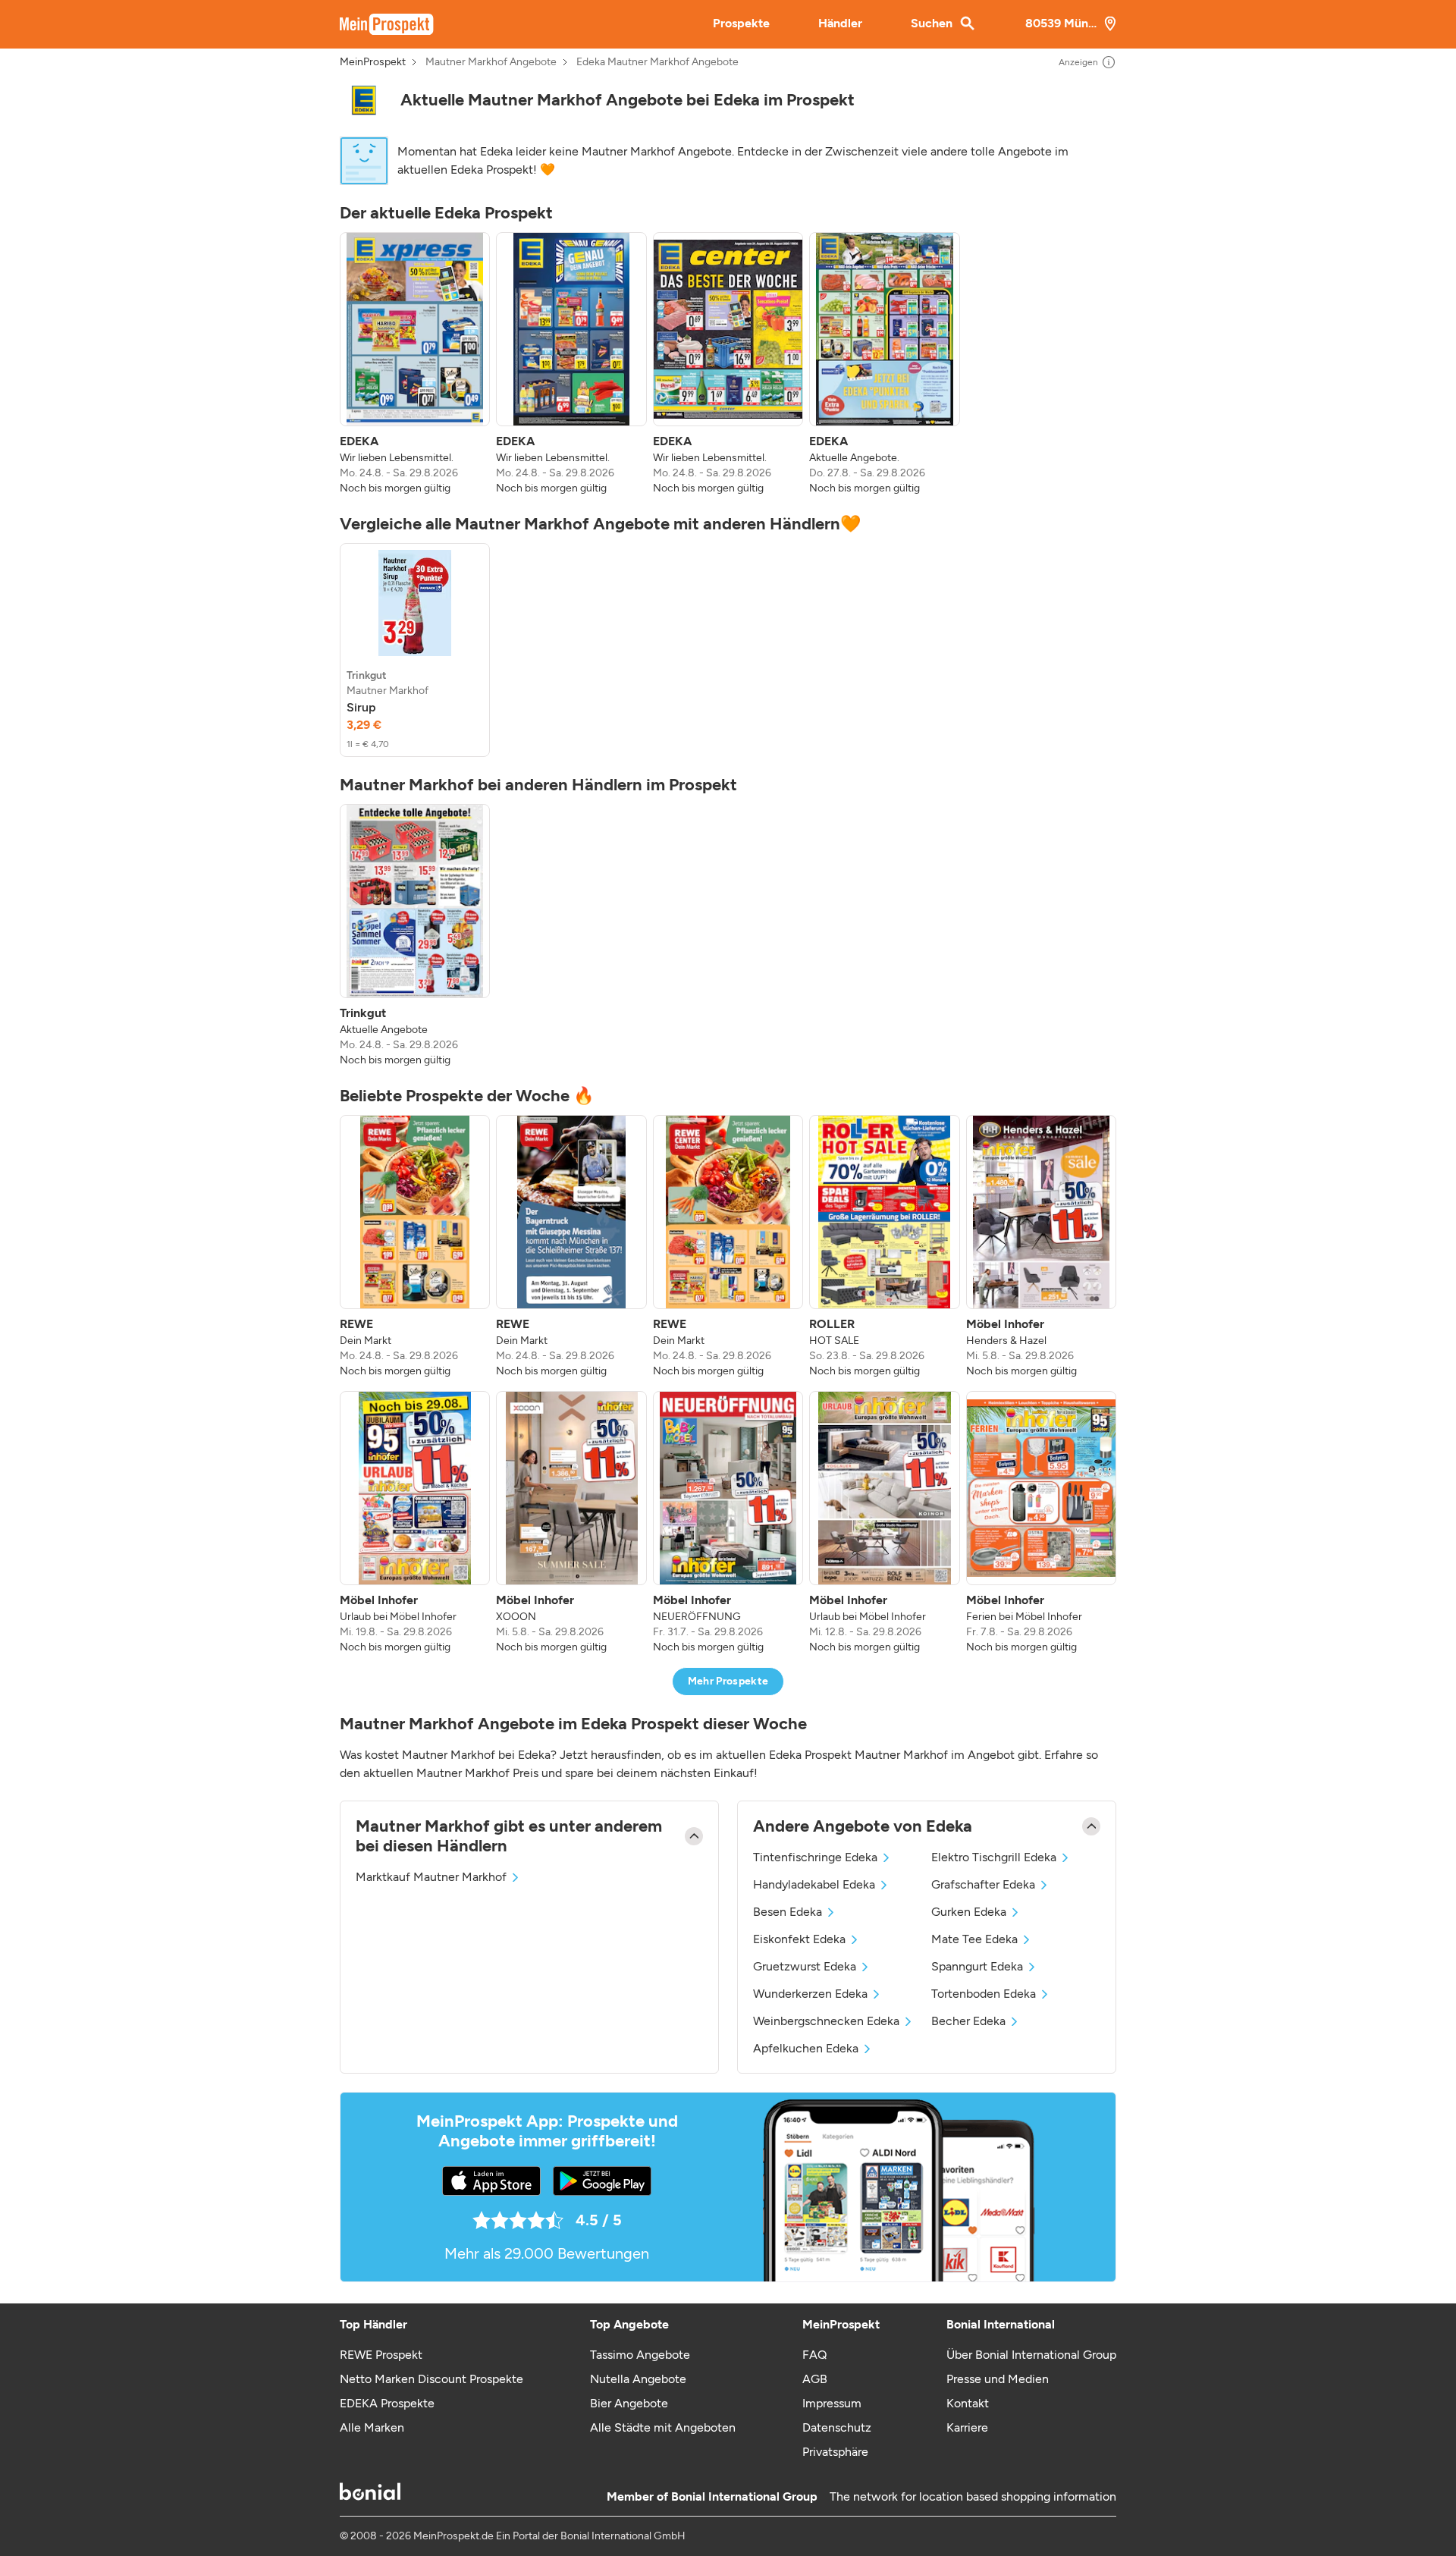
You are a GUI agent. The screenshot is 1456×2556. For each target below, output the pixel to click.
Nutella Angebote (638, 2379)
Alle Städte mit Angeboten (663, 2427)
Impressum (832, 2403)
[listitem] (415, 364)
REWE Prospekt (381, 2355)
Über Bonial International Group (1031, 2355)
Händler (840, 23)
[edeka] (364, 100)
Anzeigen (1078, 62)
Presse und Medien (998, 2379)
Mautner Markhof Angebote (491, 62)
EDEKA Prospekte (387, 2403)
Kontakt (968, 2403)
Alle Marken (372, 2427)
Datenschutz (837, 2427)
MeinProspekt (373, 62)
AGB (815, 2379)
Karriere (967, 2427)
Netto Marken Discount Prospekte (431, 2379)
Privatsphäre (835, 2452)
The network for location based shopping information (973, 2496)
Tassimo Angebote (640, 2355)
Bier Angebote (629, 2403)
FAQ (814, 2355)
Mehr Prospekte (728, 1681)
